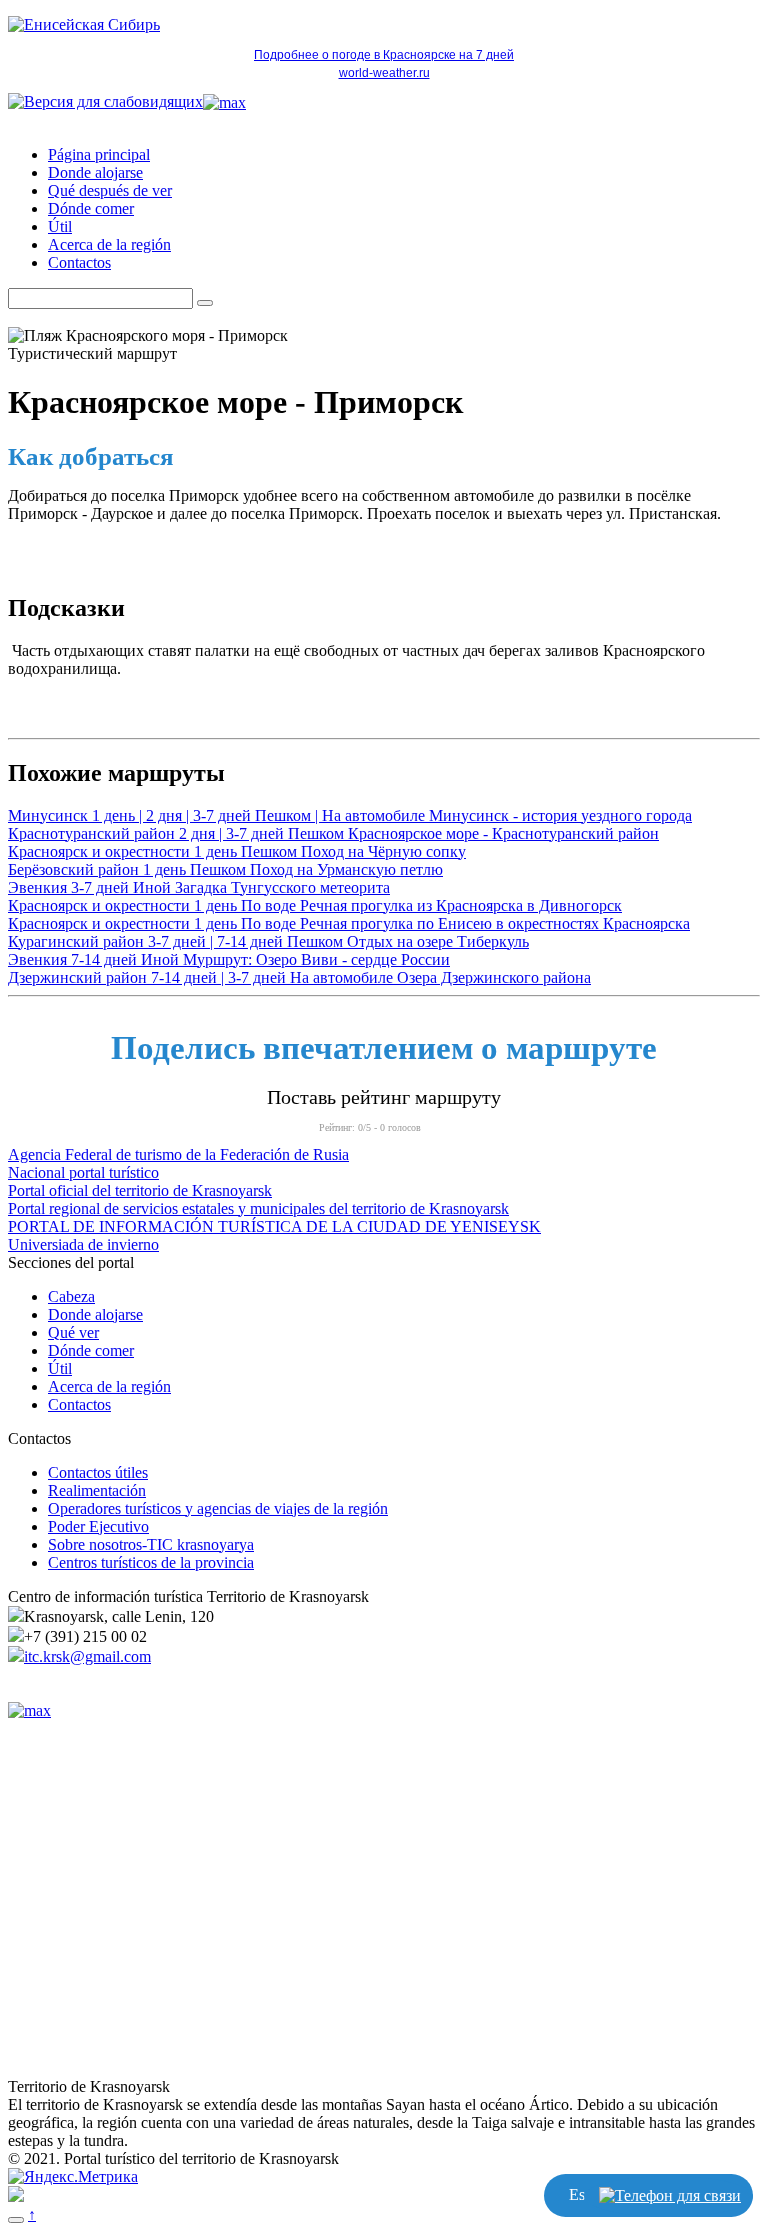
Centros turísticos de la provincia (151, 1562)
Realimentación (97, 1490)
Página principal (99, 154)
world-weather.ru (384, 73)
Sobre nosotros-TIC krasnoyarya (151, 1544)
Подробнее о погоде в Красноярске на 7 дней (384, 55)
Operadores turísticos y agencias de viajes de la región (218, 1508)
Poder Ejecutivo (98, 1526)
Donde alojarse (95, 172)
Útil (60, 226)
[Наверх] (16, 2220)
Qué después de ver (110, 190)
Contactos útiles (98, 1472)
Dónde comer (91, 208)
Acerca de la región (109, 244)
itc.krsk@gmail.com (87, 1656)
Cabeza (71, 1296)
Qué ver (73, 1332)
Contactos (79, 262)
